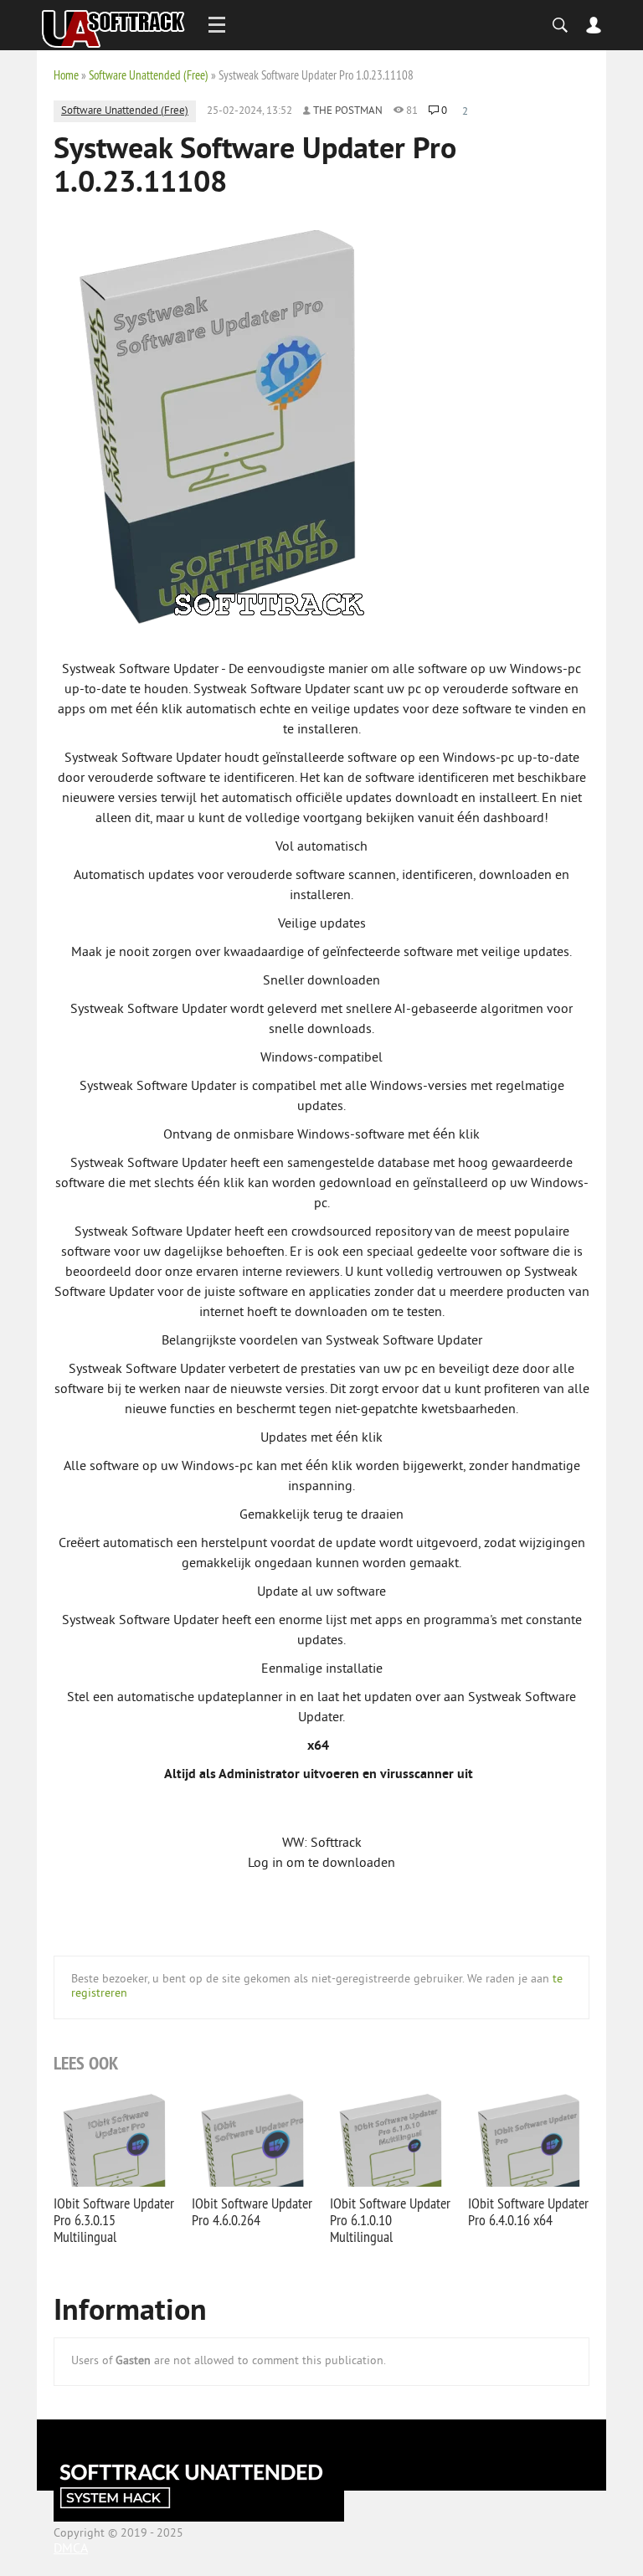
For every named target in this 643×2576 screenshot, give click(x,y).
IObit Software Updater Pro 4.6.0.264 (252, 2211)
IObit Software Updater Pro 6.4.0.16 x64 (528, 2211)
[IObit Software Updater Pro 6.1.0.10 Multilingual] (391, 2138)
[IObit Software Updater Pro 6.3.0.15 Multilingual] (114, 2138)
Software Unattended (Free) (149, 75)
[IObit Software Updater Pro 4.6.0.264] (252, 2138)
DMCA (71, 2549)
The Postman (348, 111)
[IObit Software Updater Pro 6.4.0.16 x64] (529, 2138)
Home (66, 75)
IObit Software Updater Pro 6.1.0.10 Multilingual (390, 2220)
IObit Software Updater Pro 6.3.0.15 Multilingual (114, 2220)
